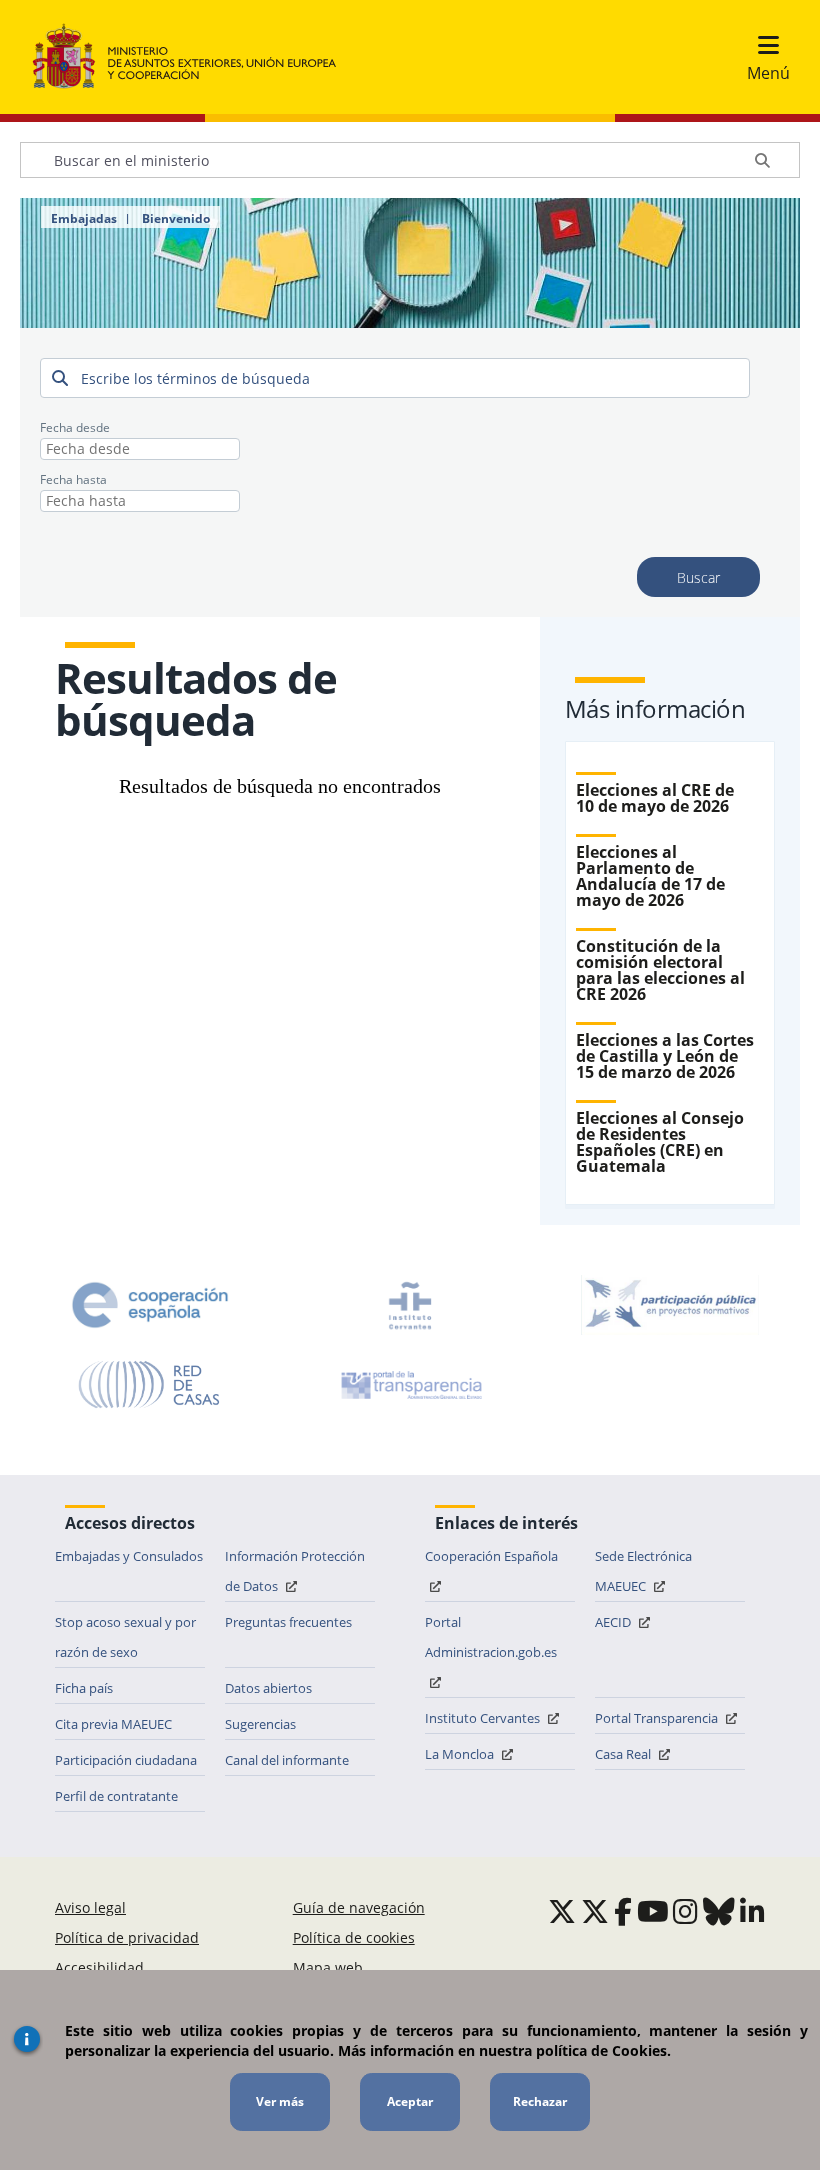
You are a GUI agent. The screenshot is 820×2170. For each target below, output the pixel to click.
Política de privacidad (127, 1937)
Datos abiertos (268, 1688)
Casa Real (624, 1754)
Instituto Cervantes (484, 1718)
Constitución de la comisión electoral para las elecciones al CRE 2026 (660, 970)
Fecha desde (75, 427)
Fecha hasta (73, 479)
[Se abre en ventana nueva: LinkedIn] (752, 1911)
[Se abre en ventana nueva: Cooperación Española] (150, 1305)
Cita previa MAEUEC (113, 1724)
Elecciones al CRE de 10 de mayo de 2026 (655, 798)
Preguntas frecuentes (288, 1622)
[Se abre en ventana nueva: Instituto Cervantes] (410, 1305)
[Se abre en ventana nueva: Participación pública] (670, 1305)
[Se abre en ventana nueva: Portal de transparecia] (410, 1385)
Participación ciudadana (126, 1760)
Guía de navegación (359, 1907)
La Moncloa (461, 1754)
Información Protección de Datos (295, 1571)
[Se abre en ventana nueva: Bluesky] (719, 1911)
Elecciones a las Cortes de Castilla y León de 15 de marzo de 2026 (665, 1056)
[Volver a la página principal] (194, 57)
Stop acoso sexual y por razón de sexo (125, 1637)
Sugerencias (260, 1724)
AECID (614, 1622)
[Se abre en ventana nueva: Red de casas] (150, 1385)
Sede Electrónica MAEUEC (643, 1571)
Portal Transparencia (658, 1718)
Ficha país (84, 1688)
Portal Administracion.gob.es (491, 1637)
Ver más (280, 2101)
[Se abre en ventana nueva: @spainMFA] (595, 1911)
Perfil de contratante (116, 1796)
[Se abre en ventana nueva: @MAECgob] (562, 1911)
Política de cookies (354, 1937)
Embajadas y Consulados (129, 1556)
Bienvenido (176, 219)
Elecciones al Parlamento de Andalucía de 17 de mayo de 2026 (650, 876)
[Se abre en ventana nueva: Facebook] (623, 1911)
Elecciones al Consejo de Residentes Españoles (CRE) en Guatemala (660, 1142)
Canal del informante (287, 1760)
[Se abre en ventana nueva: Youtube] (653, 1911)
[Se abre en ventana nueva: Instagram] (685, 1911)
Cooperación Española (491, 1556)
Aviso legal (90, 1907)
